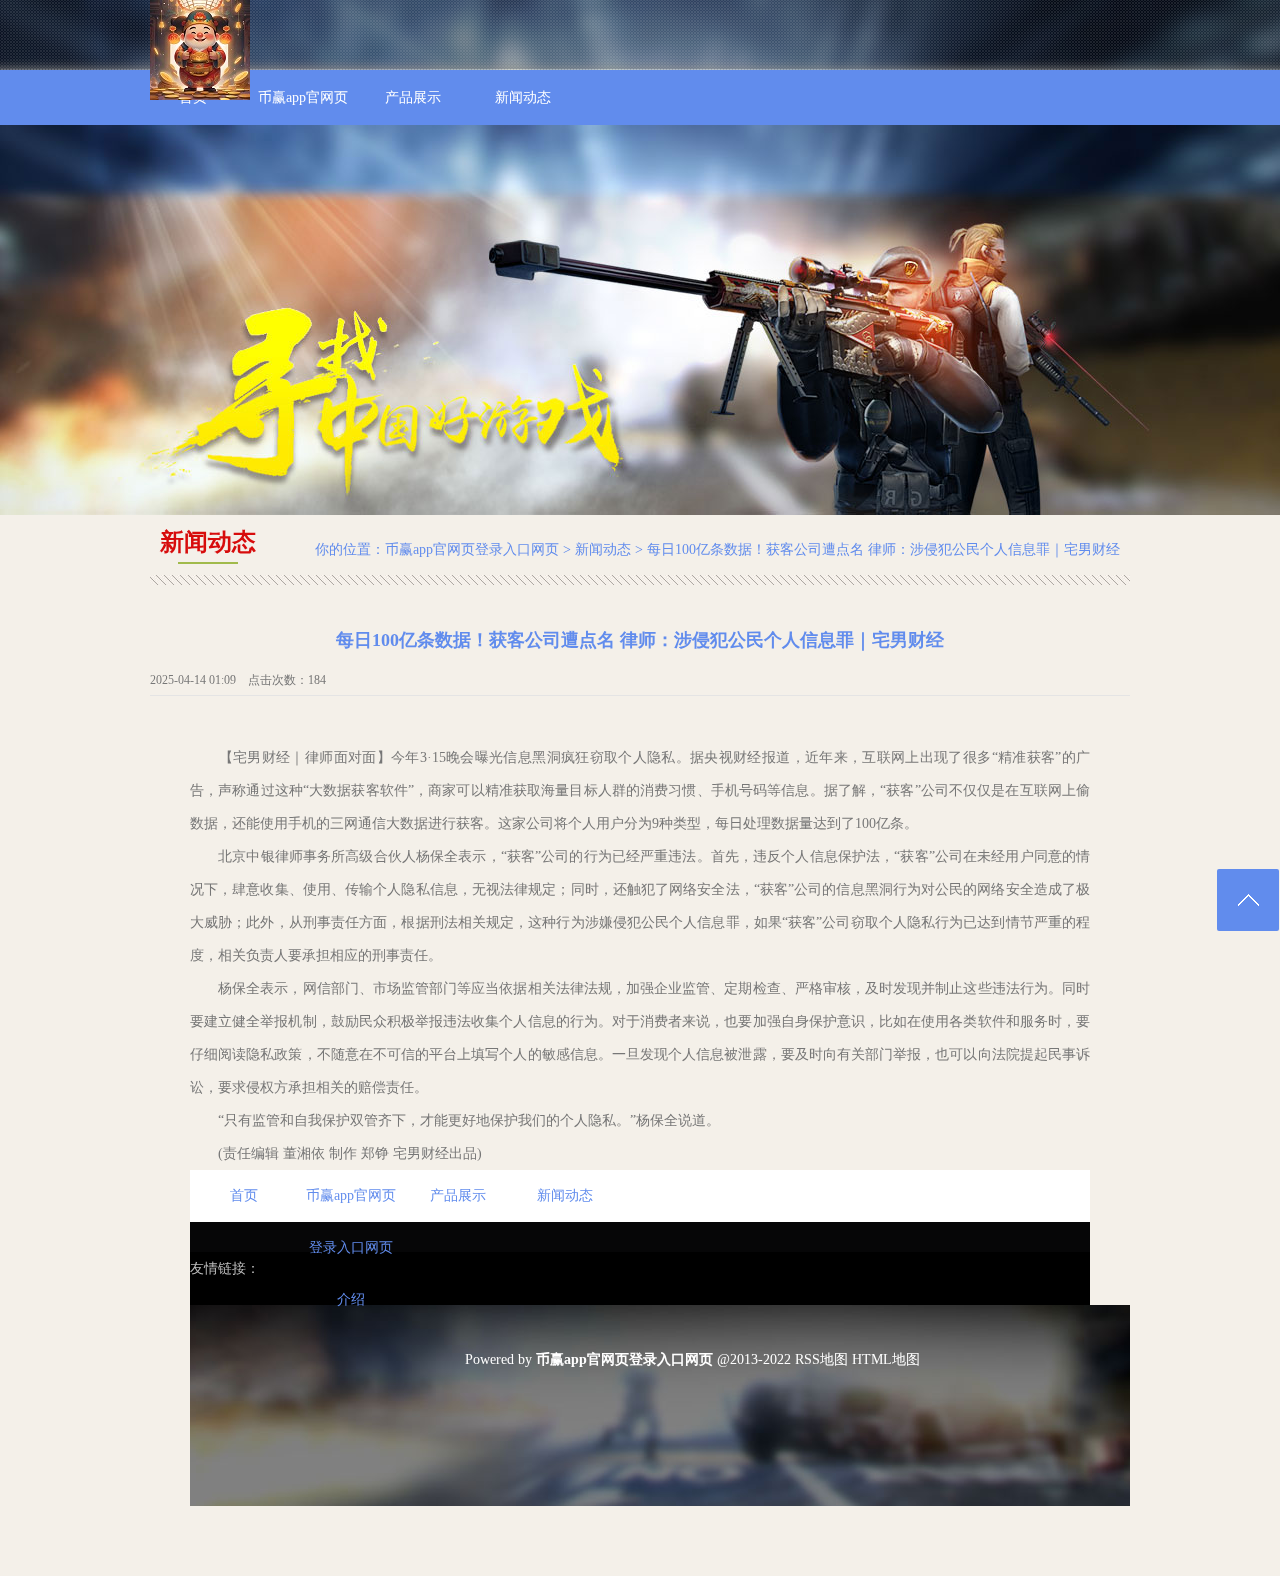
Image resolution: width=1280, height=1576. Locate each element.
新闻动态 (603, 549)
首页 (244, 1195)
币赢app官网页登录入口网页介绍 (351, 1205)
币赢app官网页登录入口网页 (472, 549)
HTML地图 (886, 1359)
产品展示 (458, 1195)
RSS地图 (821, 1359)
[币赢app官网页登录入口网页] (200, 96)
